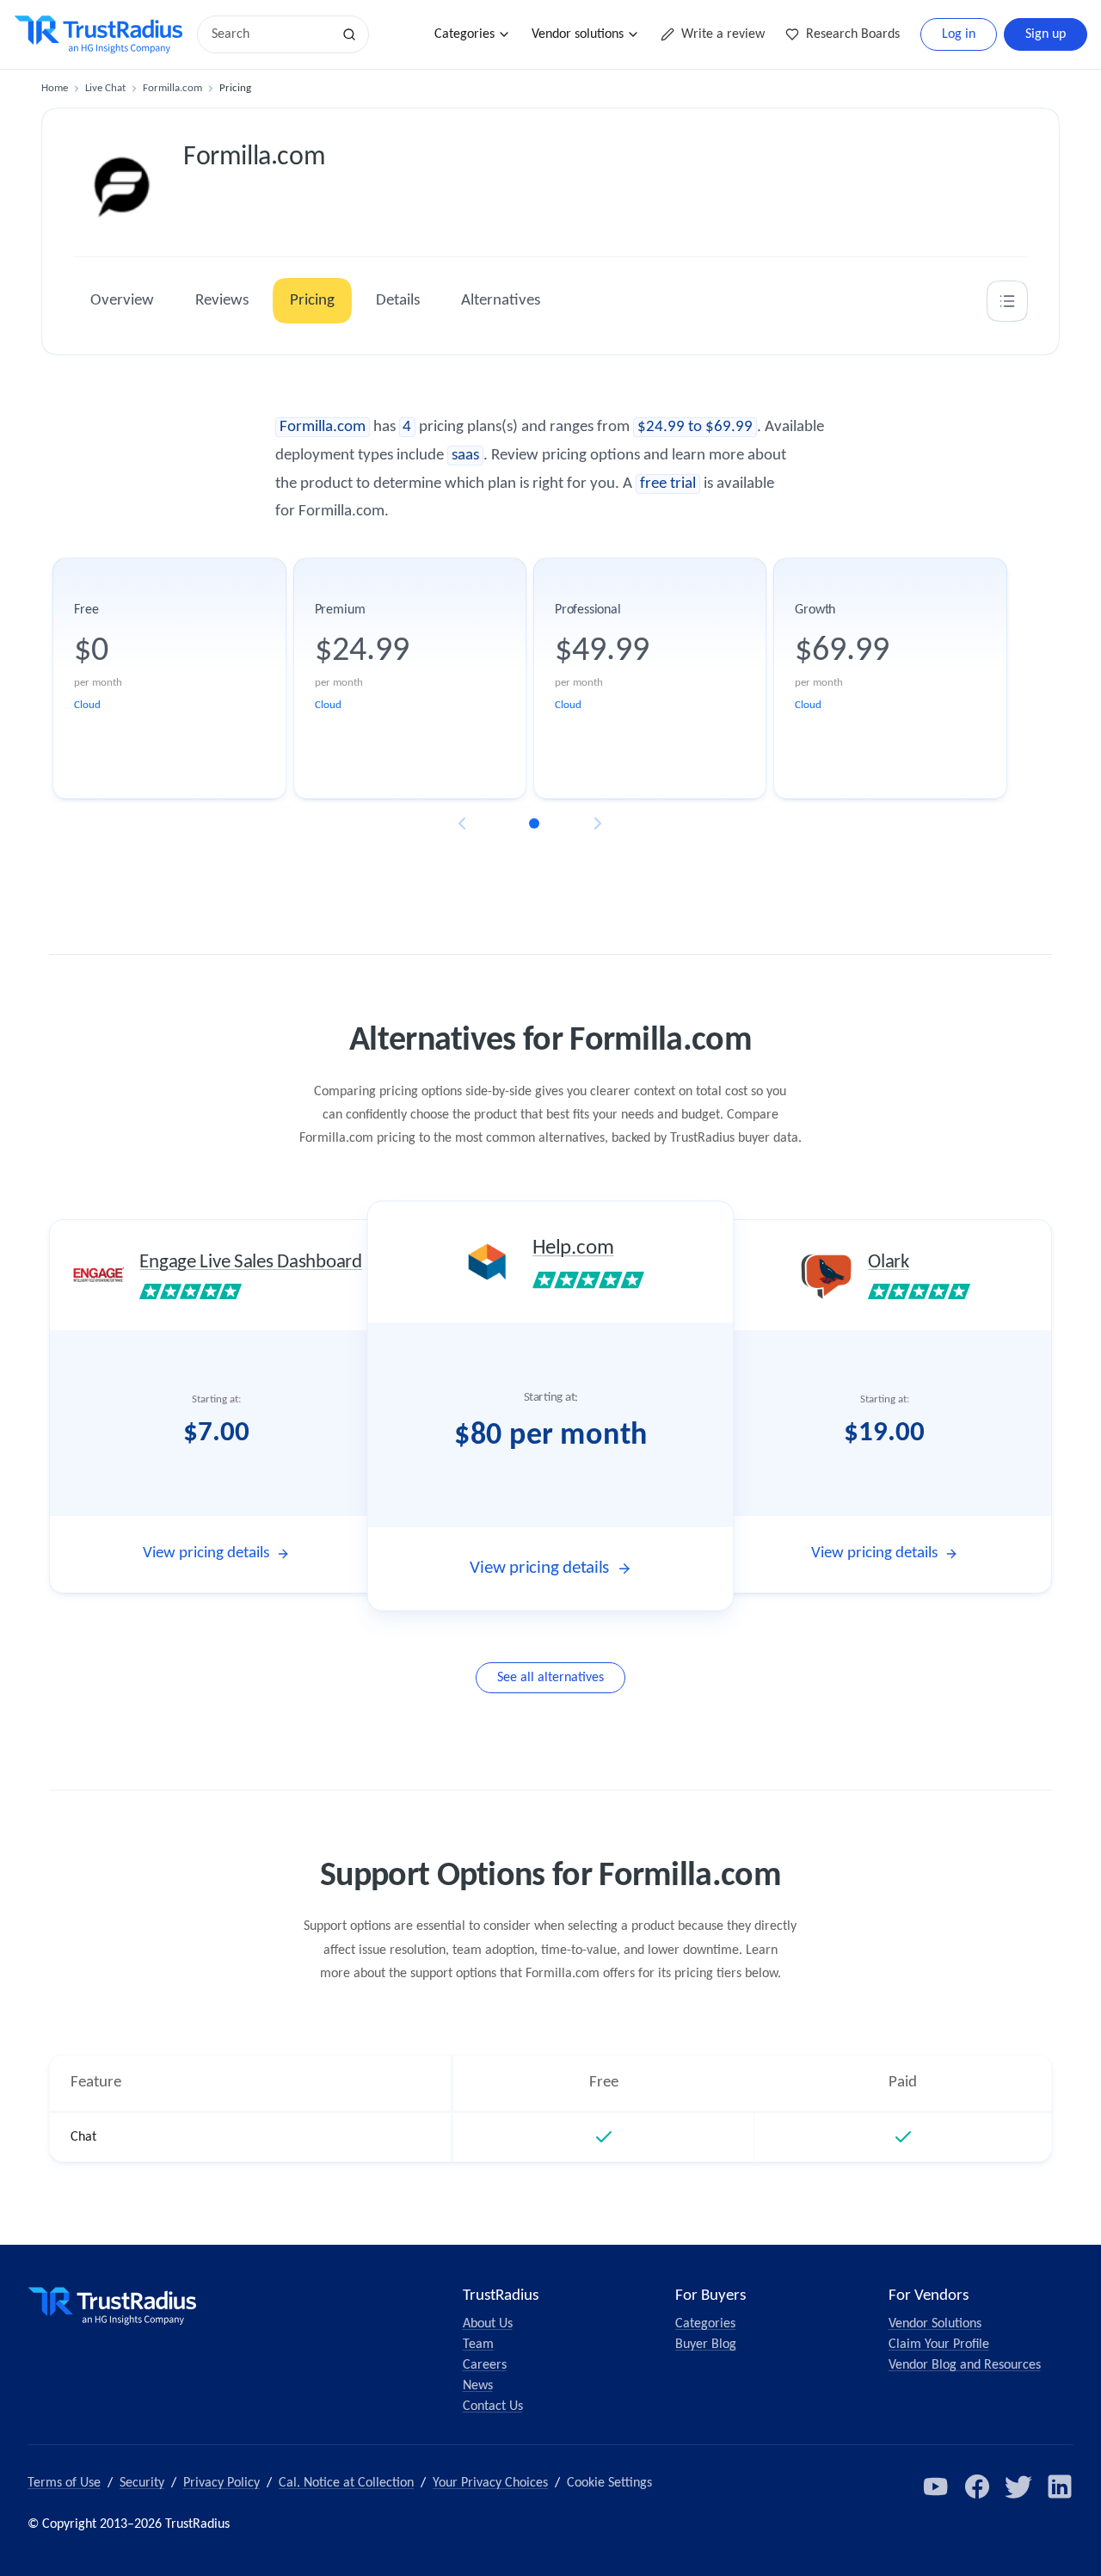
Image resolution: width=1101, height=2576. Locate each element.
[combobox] (270, 34)
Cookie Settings (609, 2483)
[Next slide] (598, 823)
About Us (488, 2324)
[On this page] (1007, 301)
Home (55, 88)
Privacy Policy (221, 2483)
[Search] (349, 34)
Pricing (312, 301)
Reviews (222, 301)
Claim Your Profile (939, 2345)
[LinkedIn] (1060, 2487)
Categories (464, 34)
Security (142, 2483)
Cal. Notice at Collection (346, 2483)
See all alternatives (550, 1678)
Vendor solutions (578, 34)
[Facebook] (977, 2487)
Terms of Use (64, 2483)
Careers (485, 2365)
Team (478, 2345)
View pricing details (206, 1553)
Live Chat (105, 88)
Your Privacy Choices (490, 2483)
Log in (959, 34)
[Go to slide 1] (534, 823)
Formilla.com (172, 88)
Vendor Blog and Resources (965, 2365)
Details (398, 301)
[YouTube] (936, 2487)
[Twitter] (1018, 2487)
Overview (122, 301)
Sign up (1046, 34)
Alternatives (501, 301)
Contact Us (493, 2407)
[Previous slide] (462, 823)
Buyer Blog (706, 2345)
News (478, 2386)
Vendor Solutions (935, 2324)
